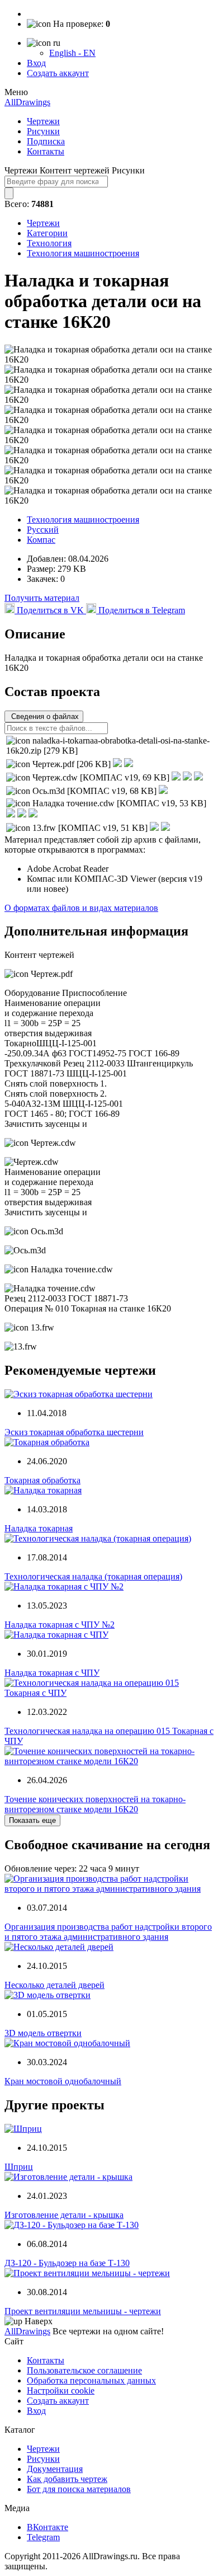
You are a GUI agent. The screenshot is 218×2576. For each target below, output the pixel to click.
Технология (49, 243)
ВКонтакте (48, 2527)
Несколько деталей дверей (54, 1985)
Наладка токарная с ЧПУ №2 (60, 1625)
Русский (43, 530)
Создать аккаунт (58, 73)
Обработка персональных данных (91, 2380)
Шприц (19, 2167)
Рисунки (43, 131)
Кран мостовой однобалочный (63, 2081)
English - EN (72, 53)
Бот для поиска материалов (79, 2489)
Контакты (46, 151)
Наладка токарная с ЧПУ (52, 1673)
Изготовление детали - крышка (64, 2215)
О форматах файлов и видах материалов (81, 908)
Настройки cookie (61, 2391)
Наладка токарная (39, 1528)
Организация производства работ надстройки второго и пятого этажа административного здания (108, 1932)
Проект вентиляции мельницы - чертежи (83, 2311)
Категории (47, 233)
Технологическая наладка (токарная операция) (93, 1576)
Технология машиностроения (83, 253)
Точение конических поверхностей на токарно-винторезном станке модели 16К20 (95, 1804)
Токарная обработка (42, 1480)
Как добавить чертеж (67, 2479)
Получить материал (42, 598)
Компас (41, 540)
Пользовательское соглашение (84, 2370)
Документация (55, 2469)
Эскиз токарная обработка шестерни (74, 1432)
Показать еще (32, 1820)
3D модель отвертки (43, 2033)
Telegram (43, 2537)
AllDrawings (27, 102)
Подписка (46, 141)
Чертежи (43, 121)
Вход (36, 63)
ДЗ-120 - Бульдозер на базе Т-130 (67, 2263)
